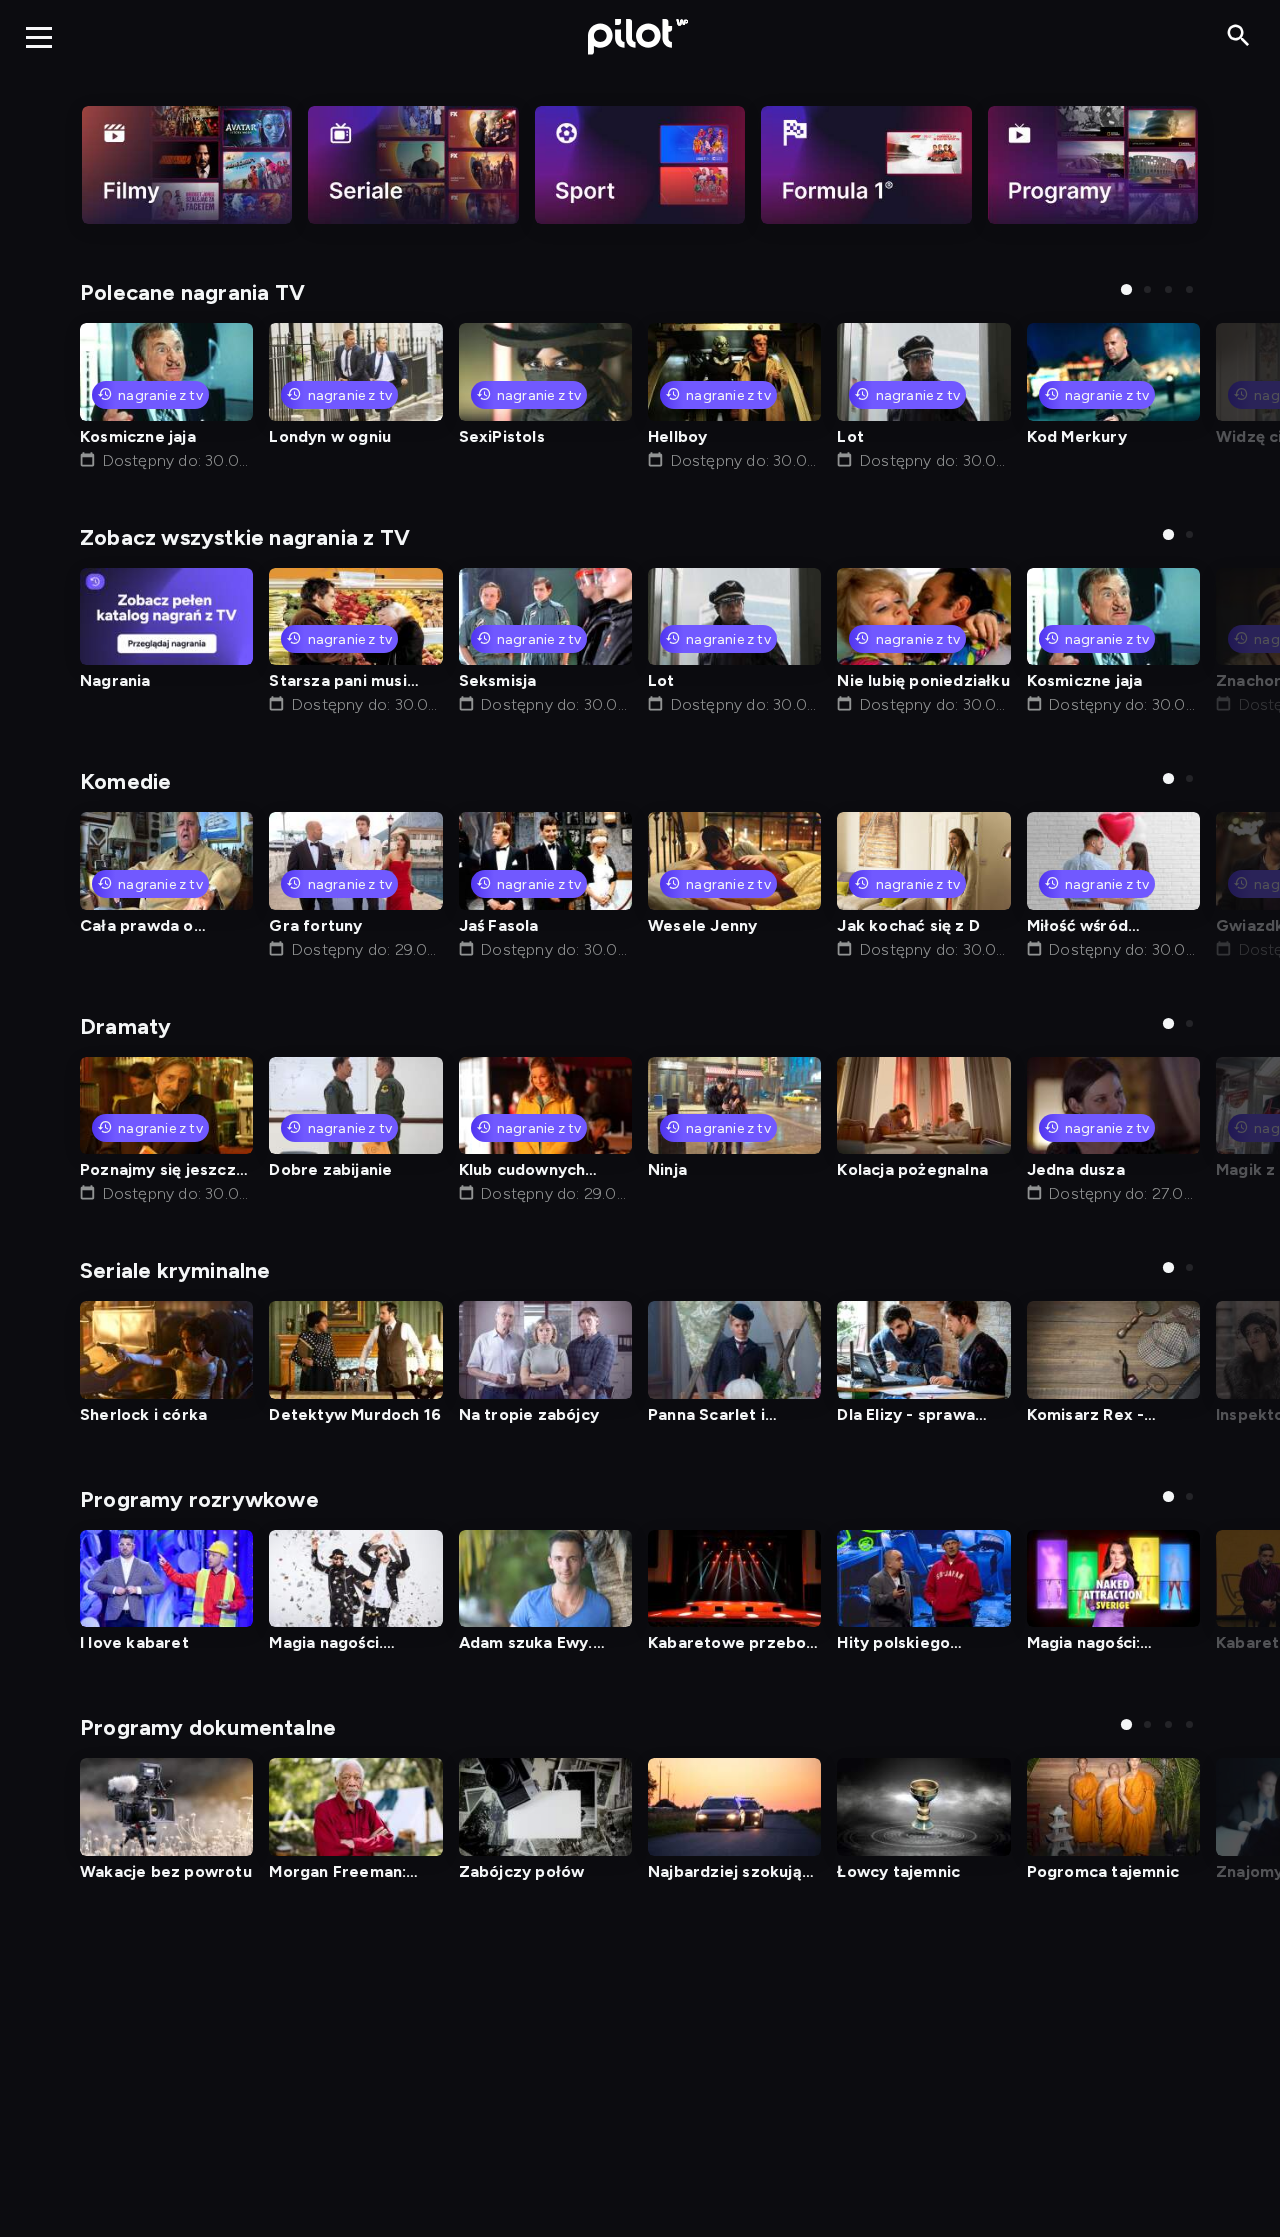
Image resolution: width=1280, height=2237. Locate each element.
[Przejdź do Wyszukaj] (1238, 36)
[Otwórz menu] (39, 37)
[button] (1126, 289)
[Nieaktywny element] (187, 165)
